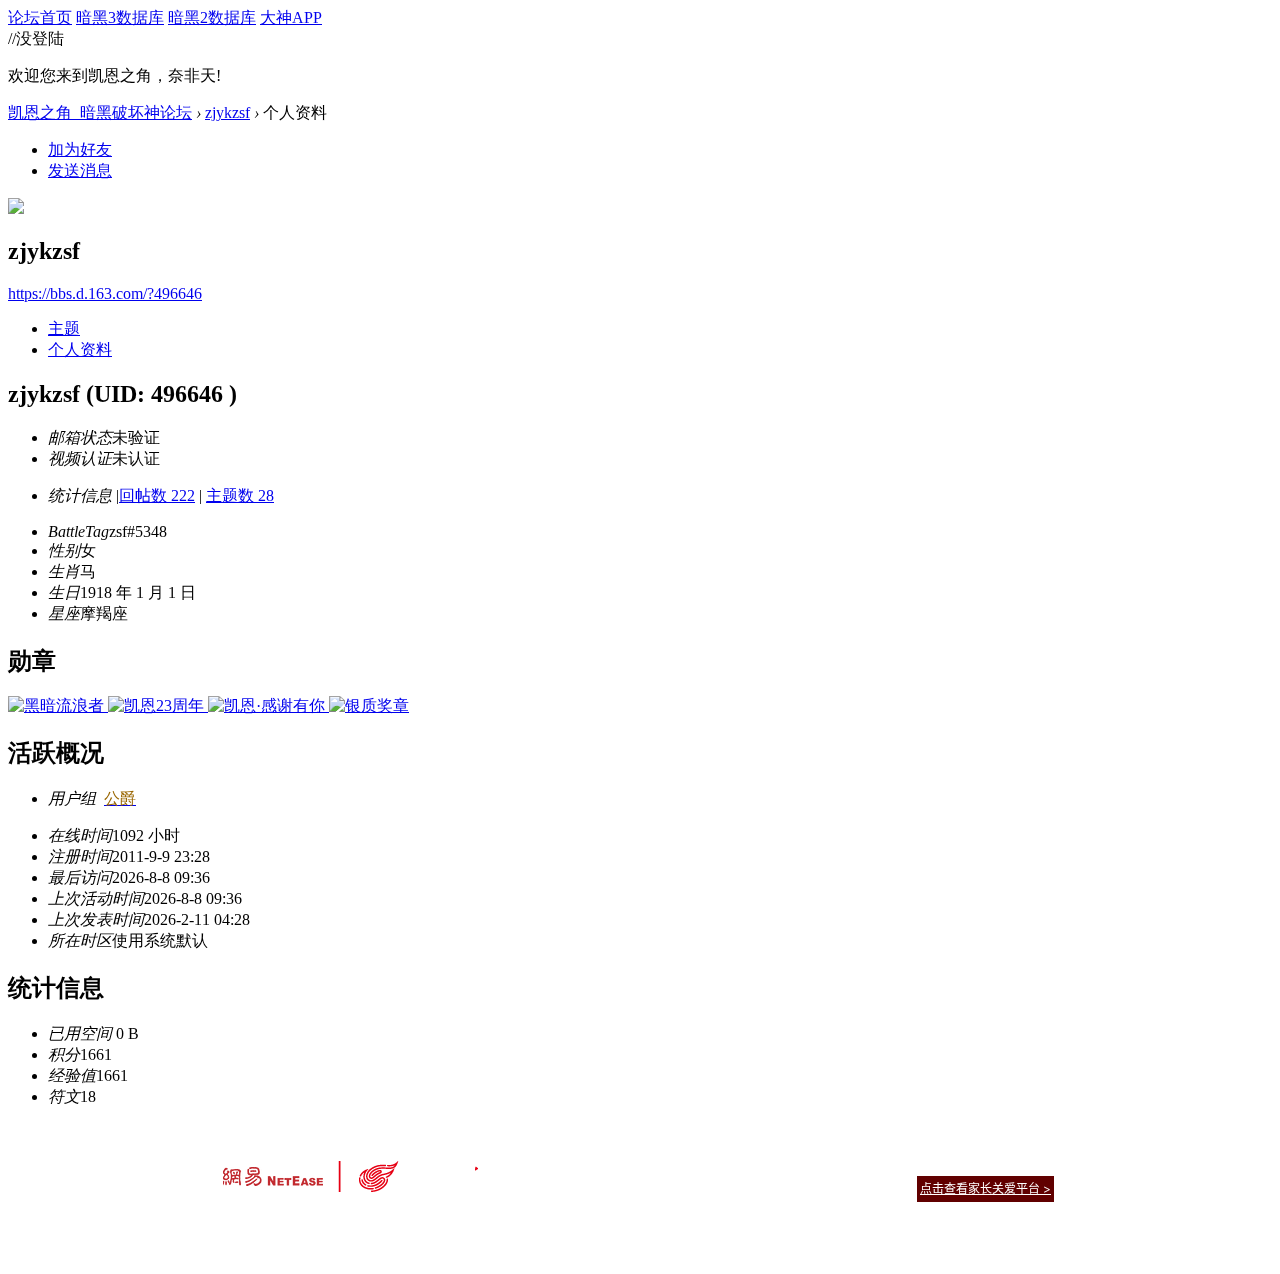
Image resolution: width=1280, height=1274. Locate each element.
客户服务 (610, 1163)
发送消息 (80, 170)
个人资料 (80, 349)
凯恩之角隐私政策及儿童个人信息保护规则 (761, 1163)
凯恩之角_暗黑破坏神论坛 (100, 112)
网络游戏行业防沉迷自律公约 (782, 1187)
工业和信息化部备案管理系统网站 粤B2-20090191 (500, 1223)
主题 (64, 328)
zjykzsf (227, 112)
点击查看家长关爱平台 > (985, 1188)
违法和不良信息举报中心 (289, 1223)
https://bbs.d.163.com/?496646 (105, 293)
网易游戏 (910, 1163)
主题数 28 (240, 495)
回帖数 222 (157, 495)
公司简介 (550, 1163)
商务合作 (970, 1163)
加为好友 (80, 149)
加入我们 (1030, 1163)
